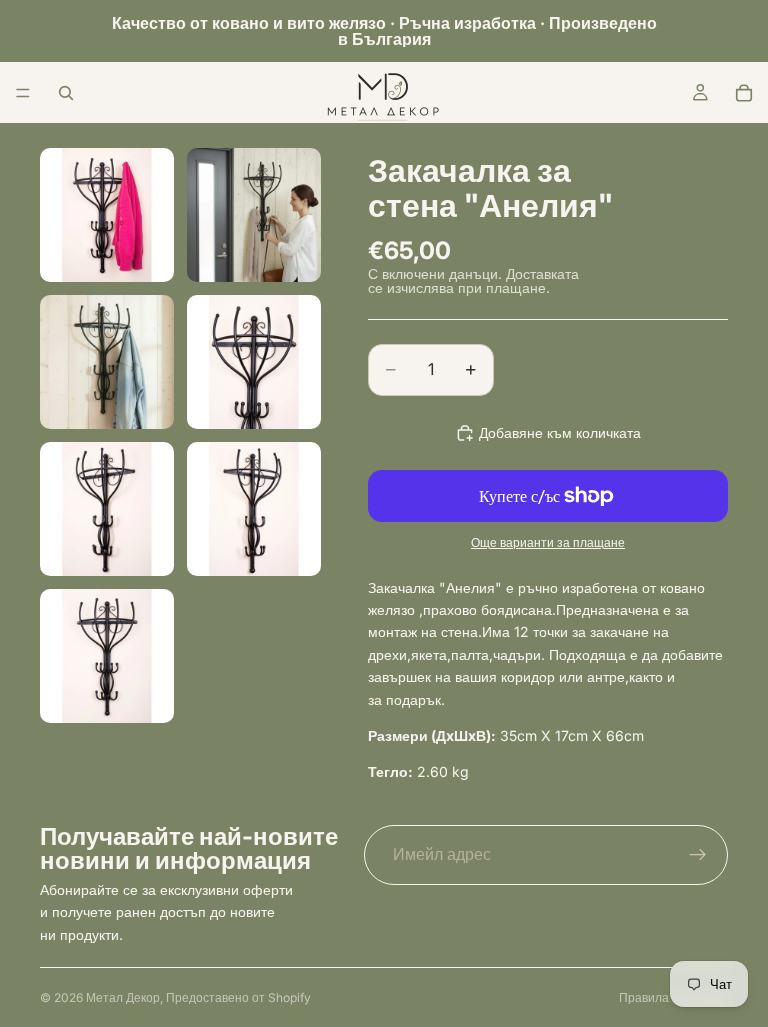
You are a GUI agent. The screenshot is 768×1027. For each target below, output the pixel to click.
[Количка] (744, 93)
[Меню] (23, 93)
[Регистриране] (698, 855)
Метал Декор (123, 997)
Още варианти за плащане (548, 543)
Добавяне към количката (560, 432)
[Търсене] (66, 93)
